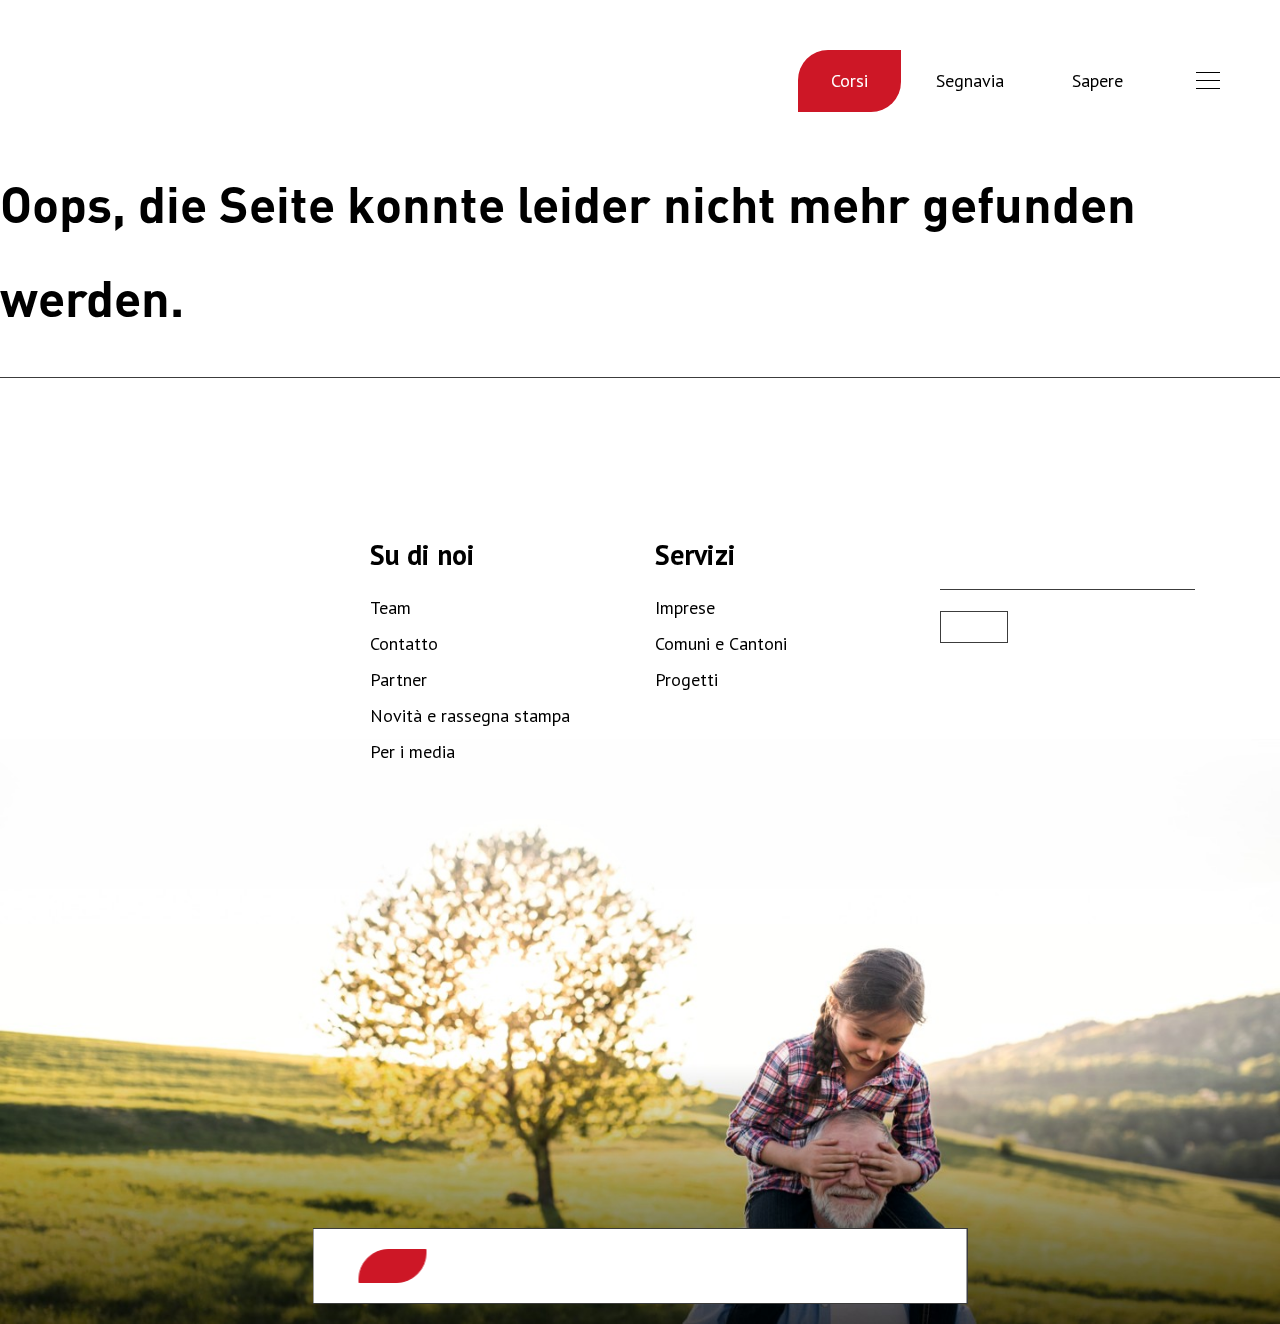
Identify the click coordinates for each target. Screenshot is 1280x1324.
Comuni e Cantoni (721, 643)
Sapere (1097, 80)
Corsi (849, 80)
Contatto (404, 643)
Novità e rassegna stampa (470, 715)
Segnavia (970, 80)
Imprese (685, 607)
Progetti (686, 679)
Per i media (412, 751)
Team (390, 607)
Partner (398, 679)
